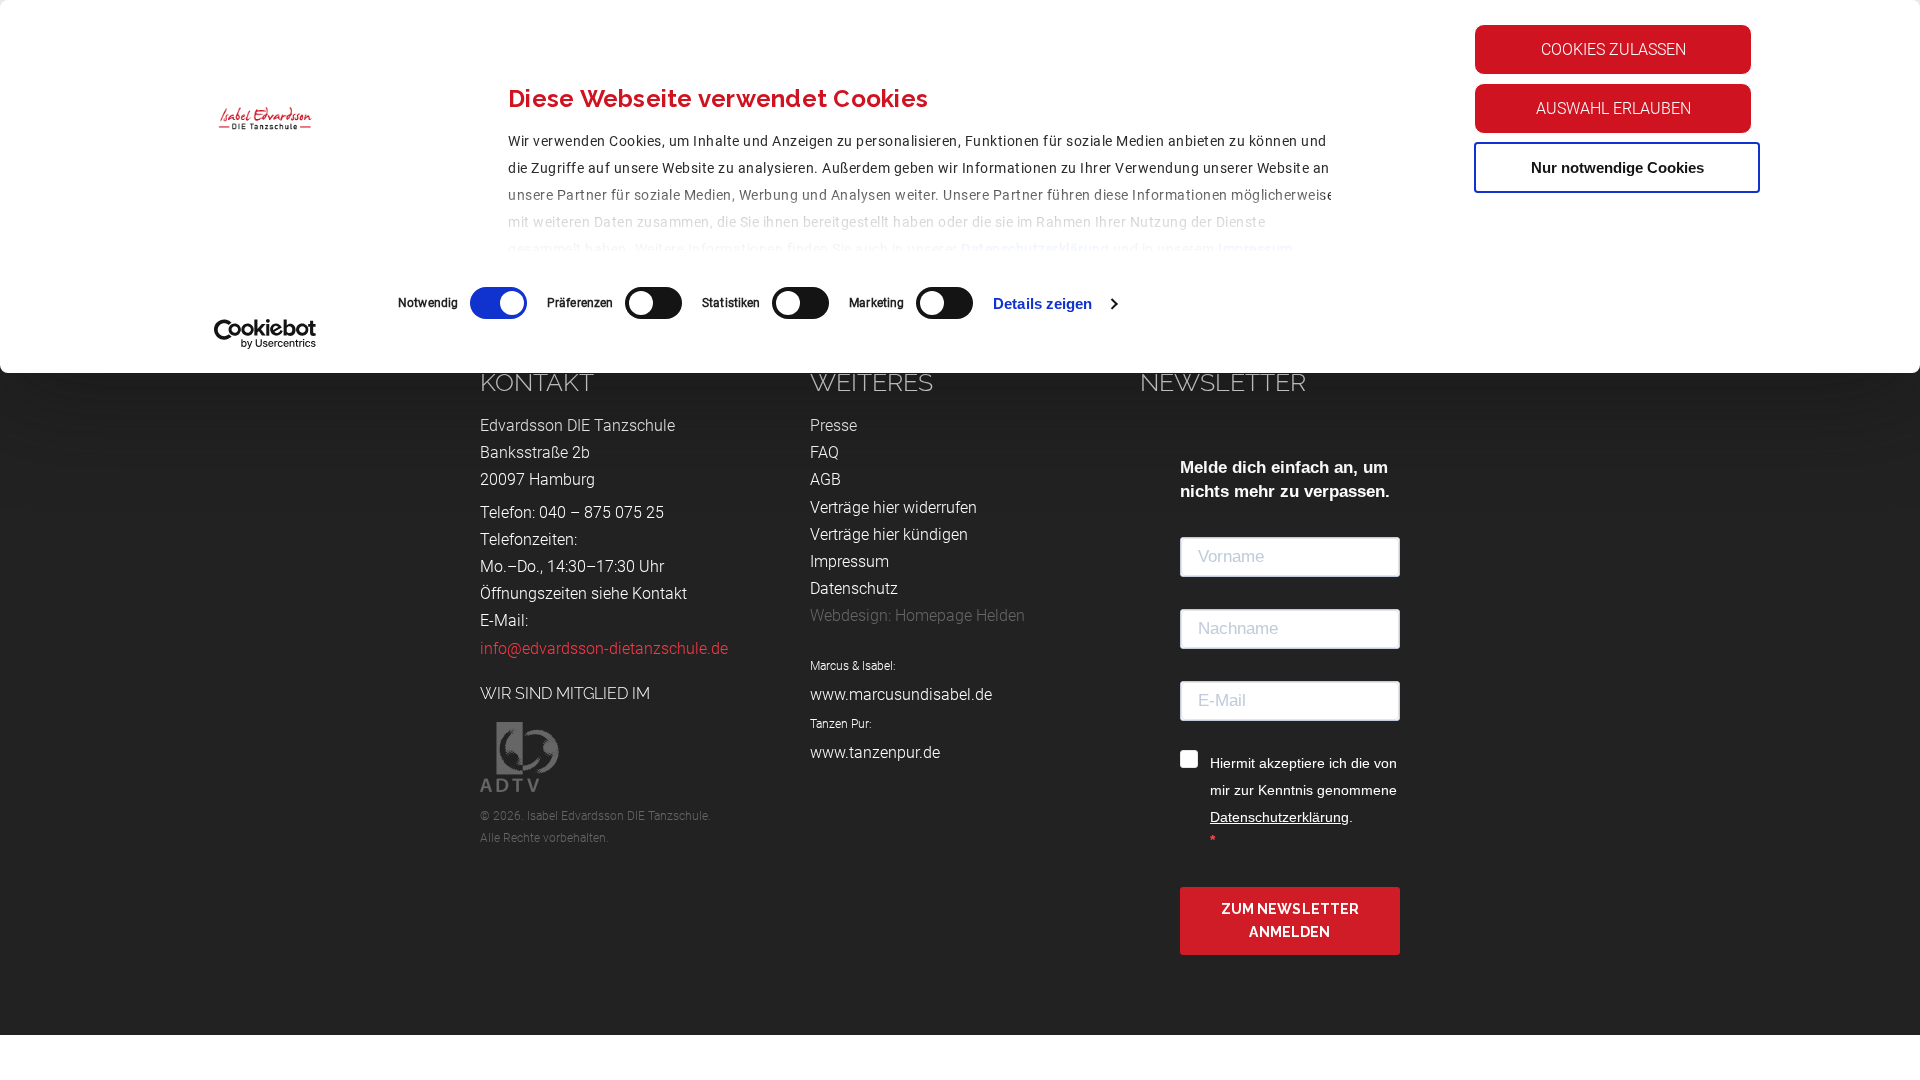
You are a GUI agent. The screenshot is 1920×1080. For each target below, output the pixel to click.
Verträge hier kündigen (889, 534)
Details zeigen (1042, 303)
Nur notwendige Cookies (1617, 167)
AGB (825, 479)
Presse (833, 425)
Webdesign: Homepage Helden (917, 615)
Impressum (1255, 249)
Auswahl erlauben (1613, 108)
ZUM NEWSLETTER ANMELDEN (1290, 920)
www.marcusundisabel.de (901, 694)
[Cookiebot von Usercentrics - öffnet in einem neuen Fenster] (265, 334)
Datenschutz (854, 588)
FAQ (824, 452)
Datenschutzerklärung (1035, 249)
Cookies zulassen (1613, 49)
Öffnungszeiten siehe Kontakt (583, 593)
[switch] (653, 303)
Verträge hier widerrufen (893, 507)
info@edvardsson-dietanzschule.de (604, 648)
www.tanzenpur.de (875, 752)
